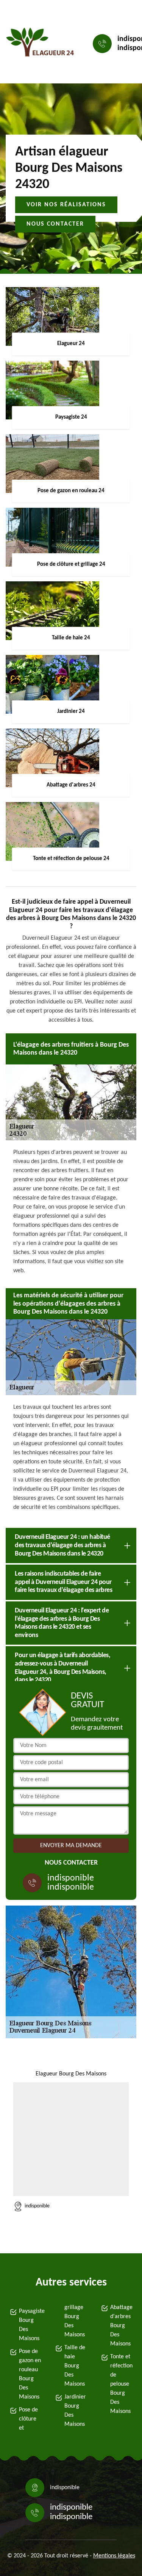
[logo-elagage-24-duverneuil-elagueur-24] (40, 44)
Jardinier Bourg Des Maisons (75, 2411)
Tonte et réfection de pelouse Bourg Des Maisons (121, 2384)
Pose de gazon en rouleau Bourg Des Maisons (30, 2374)
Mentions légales (114, 2556)
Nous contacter (55, 224)
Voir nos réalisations (66, 205)
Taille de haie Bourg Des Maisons (75, 2366)
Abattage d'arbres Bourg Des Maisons (121, 2326)
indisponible (71, 1878)
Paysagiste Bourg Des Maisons (30, 2325)
